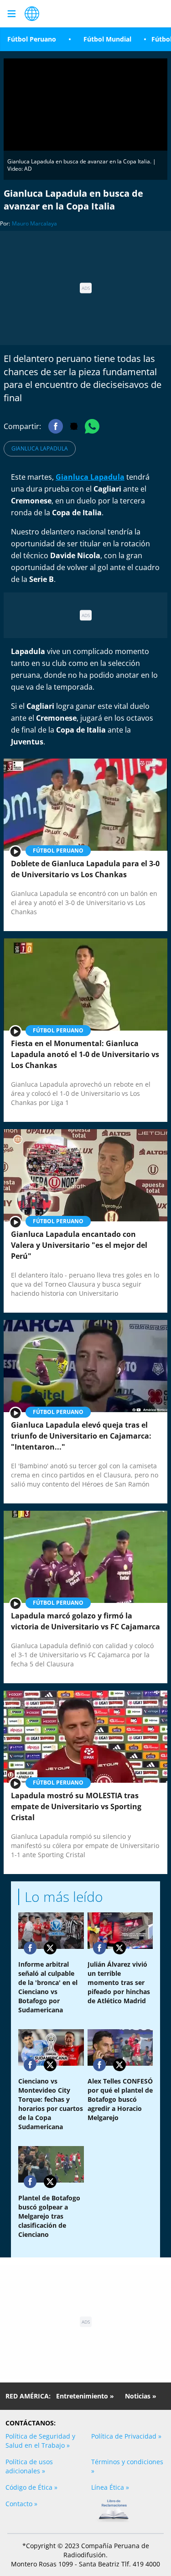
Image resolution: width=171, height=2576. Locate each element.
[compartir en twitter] (50, 1948)
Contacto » (21, 2504)
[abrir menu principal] (11, 14)
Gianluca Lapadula (40, 448)
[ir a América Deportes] (32, 14)
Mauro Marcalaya (34, 223)
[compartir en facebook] (30, 1948)
